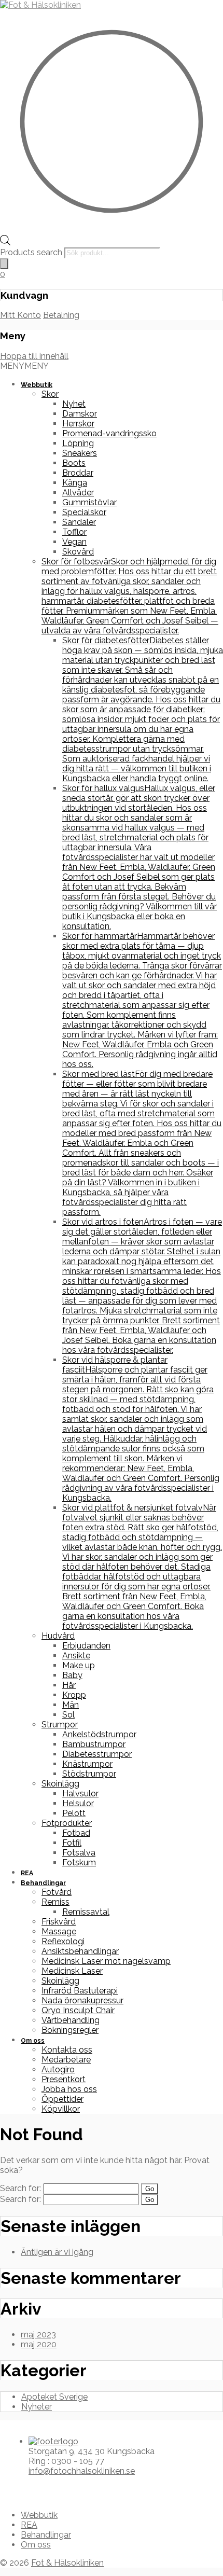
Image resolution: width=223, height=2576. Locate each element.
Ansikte (76, 1656)
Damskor (80, 414)
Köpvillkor (61, 2109)
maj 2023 (38, 2335)
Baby (72, 1675)
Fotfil (72, 1843)
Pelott (74, 1813)
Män (71, 1705)
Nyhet (74, 404)
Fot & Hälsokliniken (67, 2563)
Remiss (55, 1902)
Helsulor (78, 1803)
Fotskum (79, 1862)
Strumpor (60, 1725)
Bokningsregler (70, 2030)
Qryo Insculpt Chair (78, 2010)
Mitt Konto (20, 315)
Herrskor (78, 424)
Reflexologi (63, 1941)
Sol (68, 1715)
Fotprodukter (67, 1823)
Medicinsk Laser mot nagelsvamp (106, 1961)
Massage (59, 1931)
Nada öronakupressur (82, 2000)
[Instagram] (19, 2489)
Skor (50, 394)
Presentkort (64, 2079)
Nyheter (37, 2407)
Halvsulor (80, 1793)
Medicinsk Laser (72, 1971)
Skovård (78, 552)
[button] (24, 366)
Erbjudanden (86, 1646)
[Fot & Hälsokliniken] (40, 5)
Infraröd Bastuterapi (80, 1991)
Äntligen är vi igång (57, 2252)
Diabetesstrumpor (97, 1754)
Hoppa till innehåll (34, 356)
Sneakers (80, 453)
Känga (75, 483)
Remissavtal (86, 1912)
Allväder (78, 493)
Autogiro (58, 2069)
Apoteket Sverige (54, 2397)
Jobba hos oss (69, 2089)
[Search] (4, 264)
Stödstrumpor (89, 1774)
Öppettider (62, 2099)
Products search (32, 252)
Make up (79, 1665)
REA (27, 1873)
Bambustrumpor (94, 1744)
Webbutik (37, 385)
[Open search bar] (5, 243)
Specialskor (84, 512)
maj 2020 (39, 2344)
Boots (74, 463)
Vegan (74, 542)
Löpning (78, 443)
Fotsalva (79, 1853)
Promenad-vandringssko (109, 433)
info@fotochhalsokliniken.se (82, 2471)
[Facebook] (11, 2489)
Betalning (61, 315)
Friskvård (59, 1922)
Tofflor (74, 532)
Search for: (20, 2188)
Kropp (74, 1695)
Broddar (78, 473)
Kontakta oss (67, 2050)
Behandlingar (43, 1883)
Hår (69, 1685)
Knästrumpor (87, 1764)
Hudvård (58, 1636)
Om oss (33, 2041)
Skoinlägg (60, 1784)
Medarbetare (66, 2060)
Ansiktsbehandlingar (80, 1951)
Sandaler (79, 522)
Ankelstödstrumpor (99, 1734)
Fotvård (57, 1892)
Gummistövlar (89, 502)
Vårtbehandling (71, 2020)
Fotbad (76, 1833)
